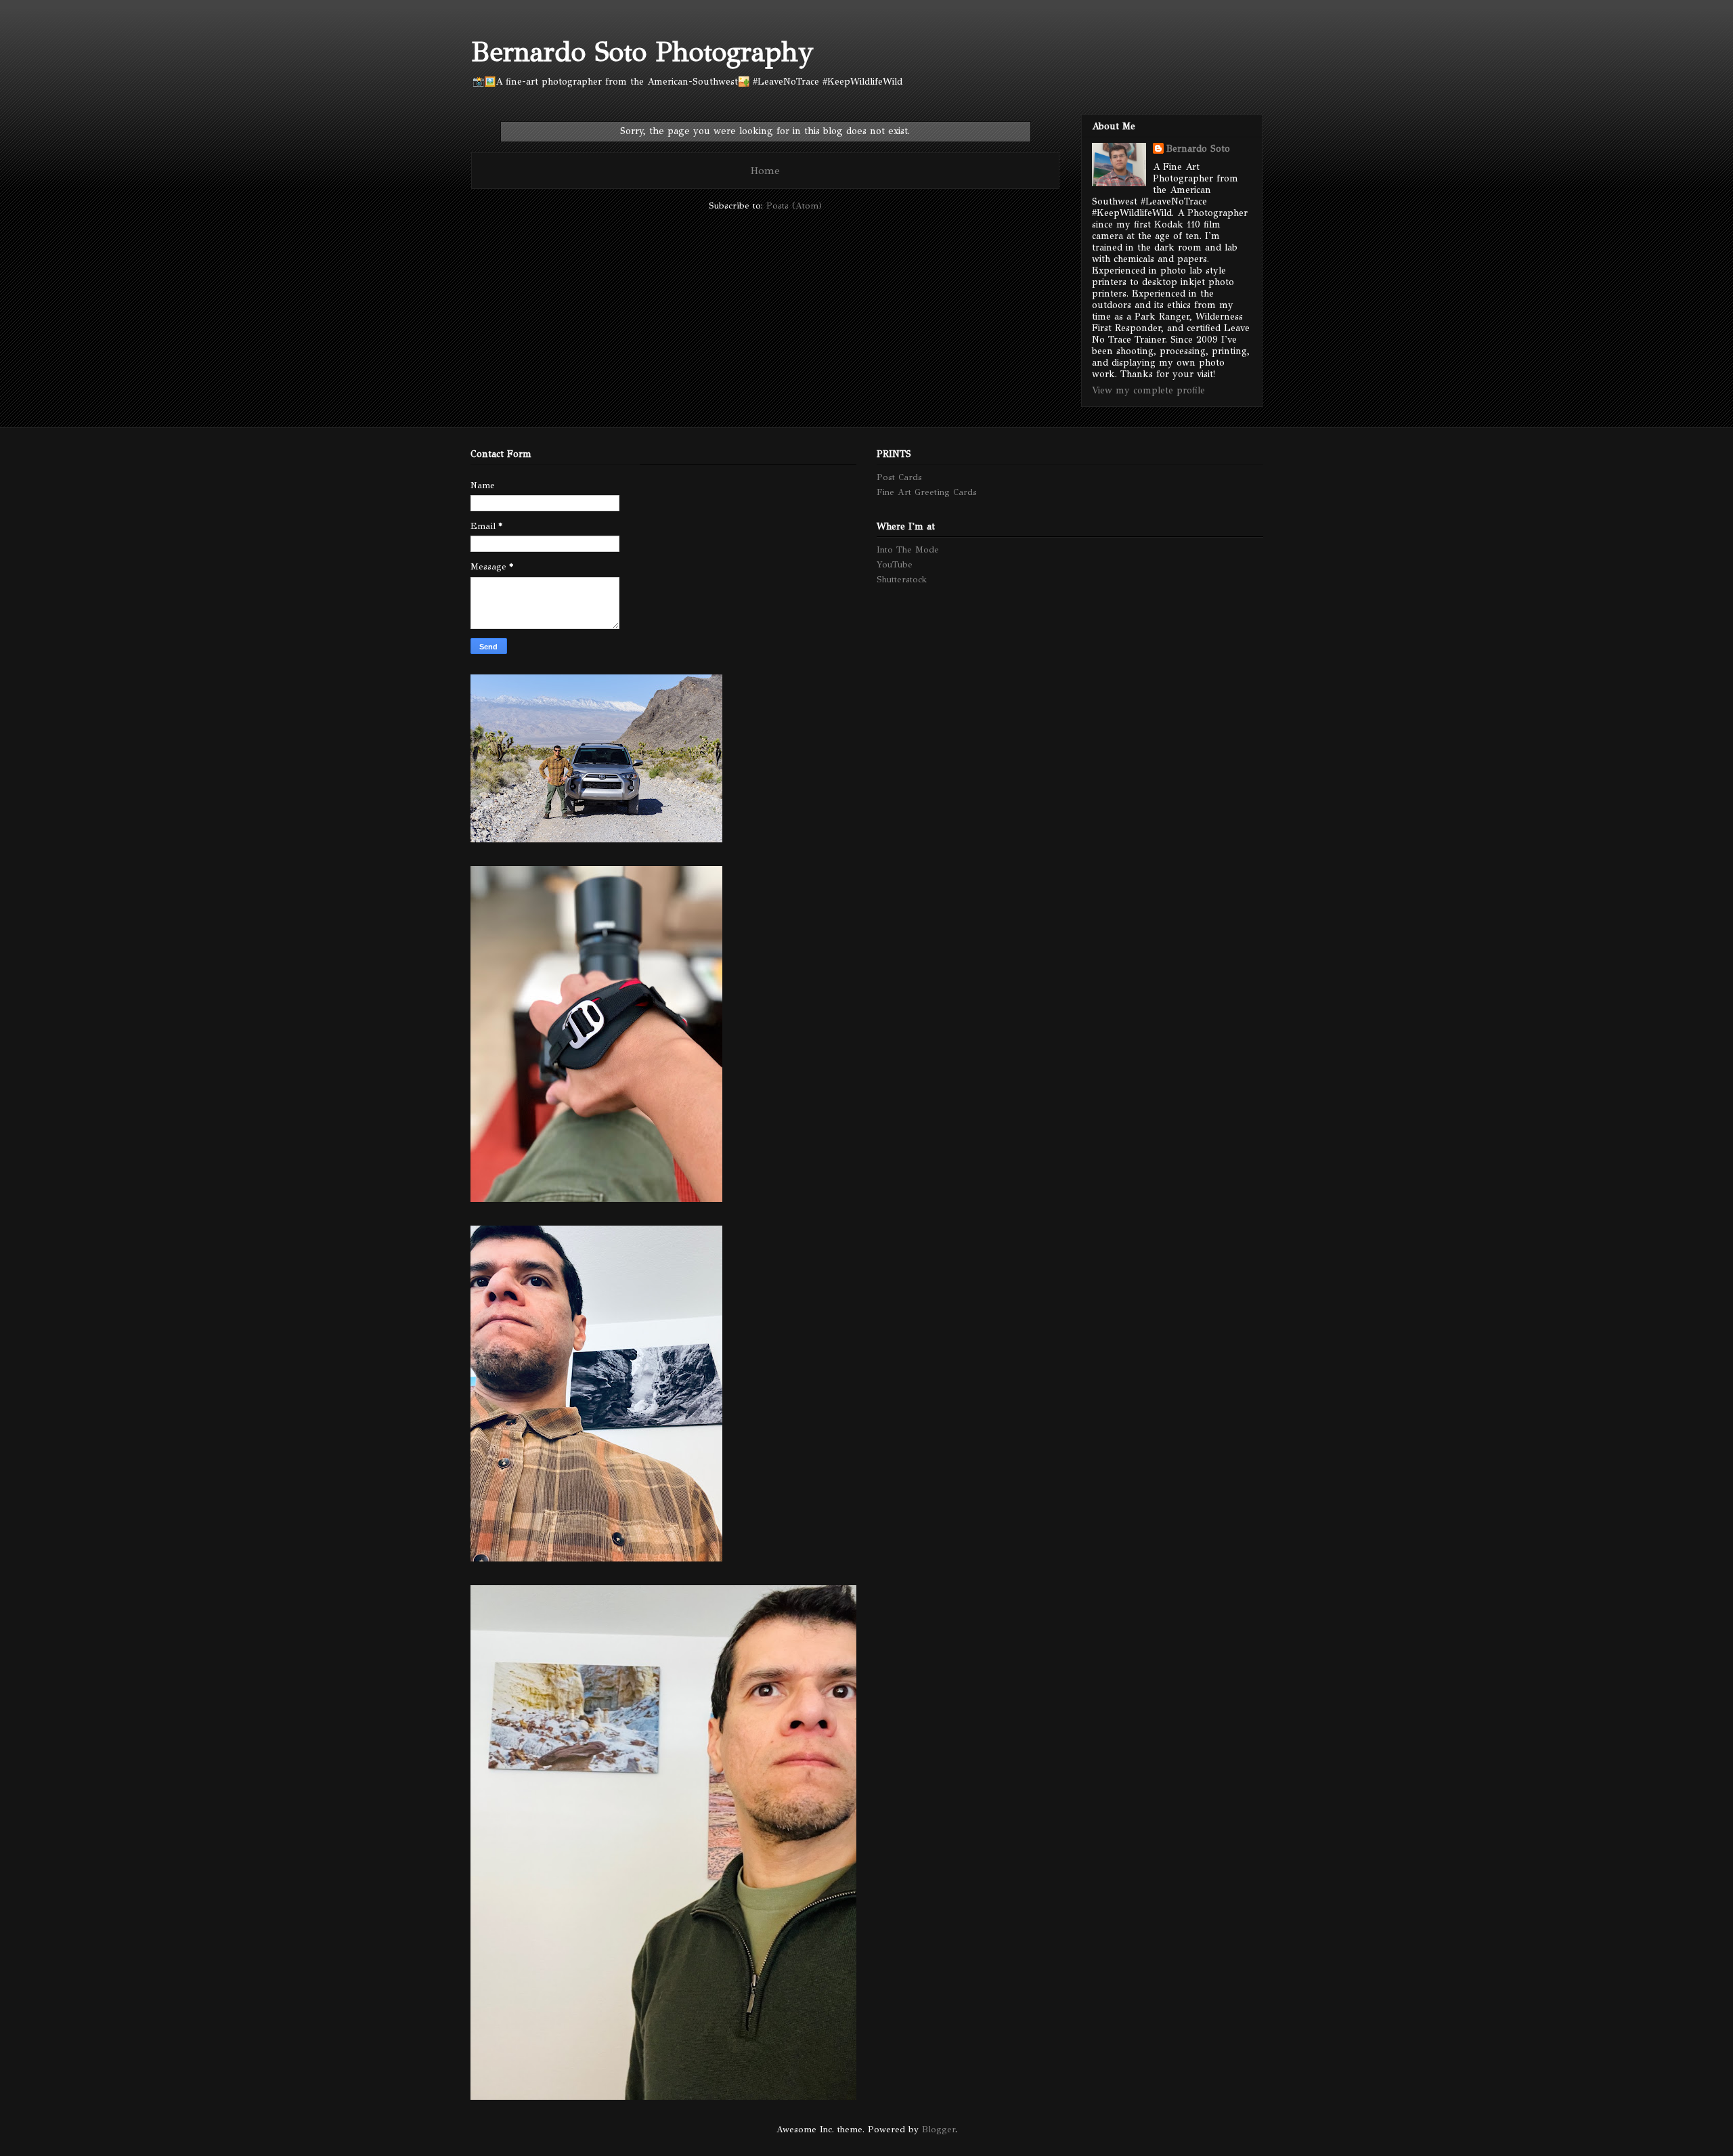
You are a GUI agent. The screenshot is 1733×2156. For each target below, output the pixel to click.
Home (765, 170)
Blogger (939, 2130)
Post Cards (899, 477)
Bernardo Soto (1198, 149)
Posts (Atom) (794, 206)
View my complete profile (1148, 390)
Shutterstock (902, 580)
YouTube (895, 565)
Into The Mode (908, 550)
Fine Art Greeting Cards (927, 492)
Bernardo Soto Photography (642, 52)
